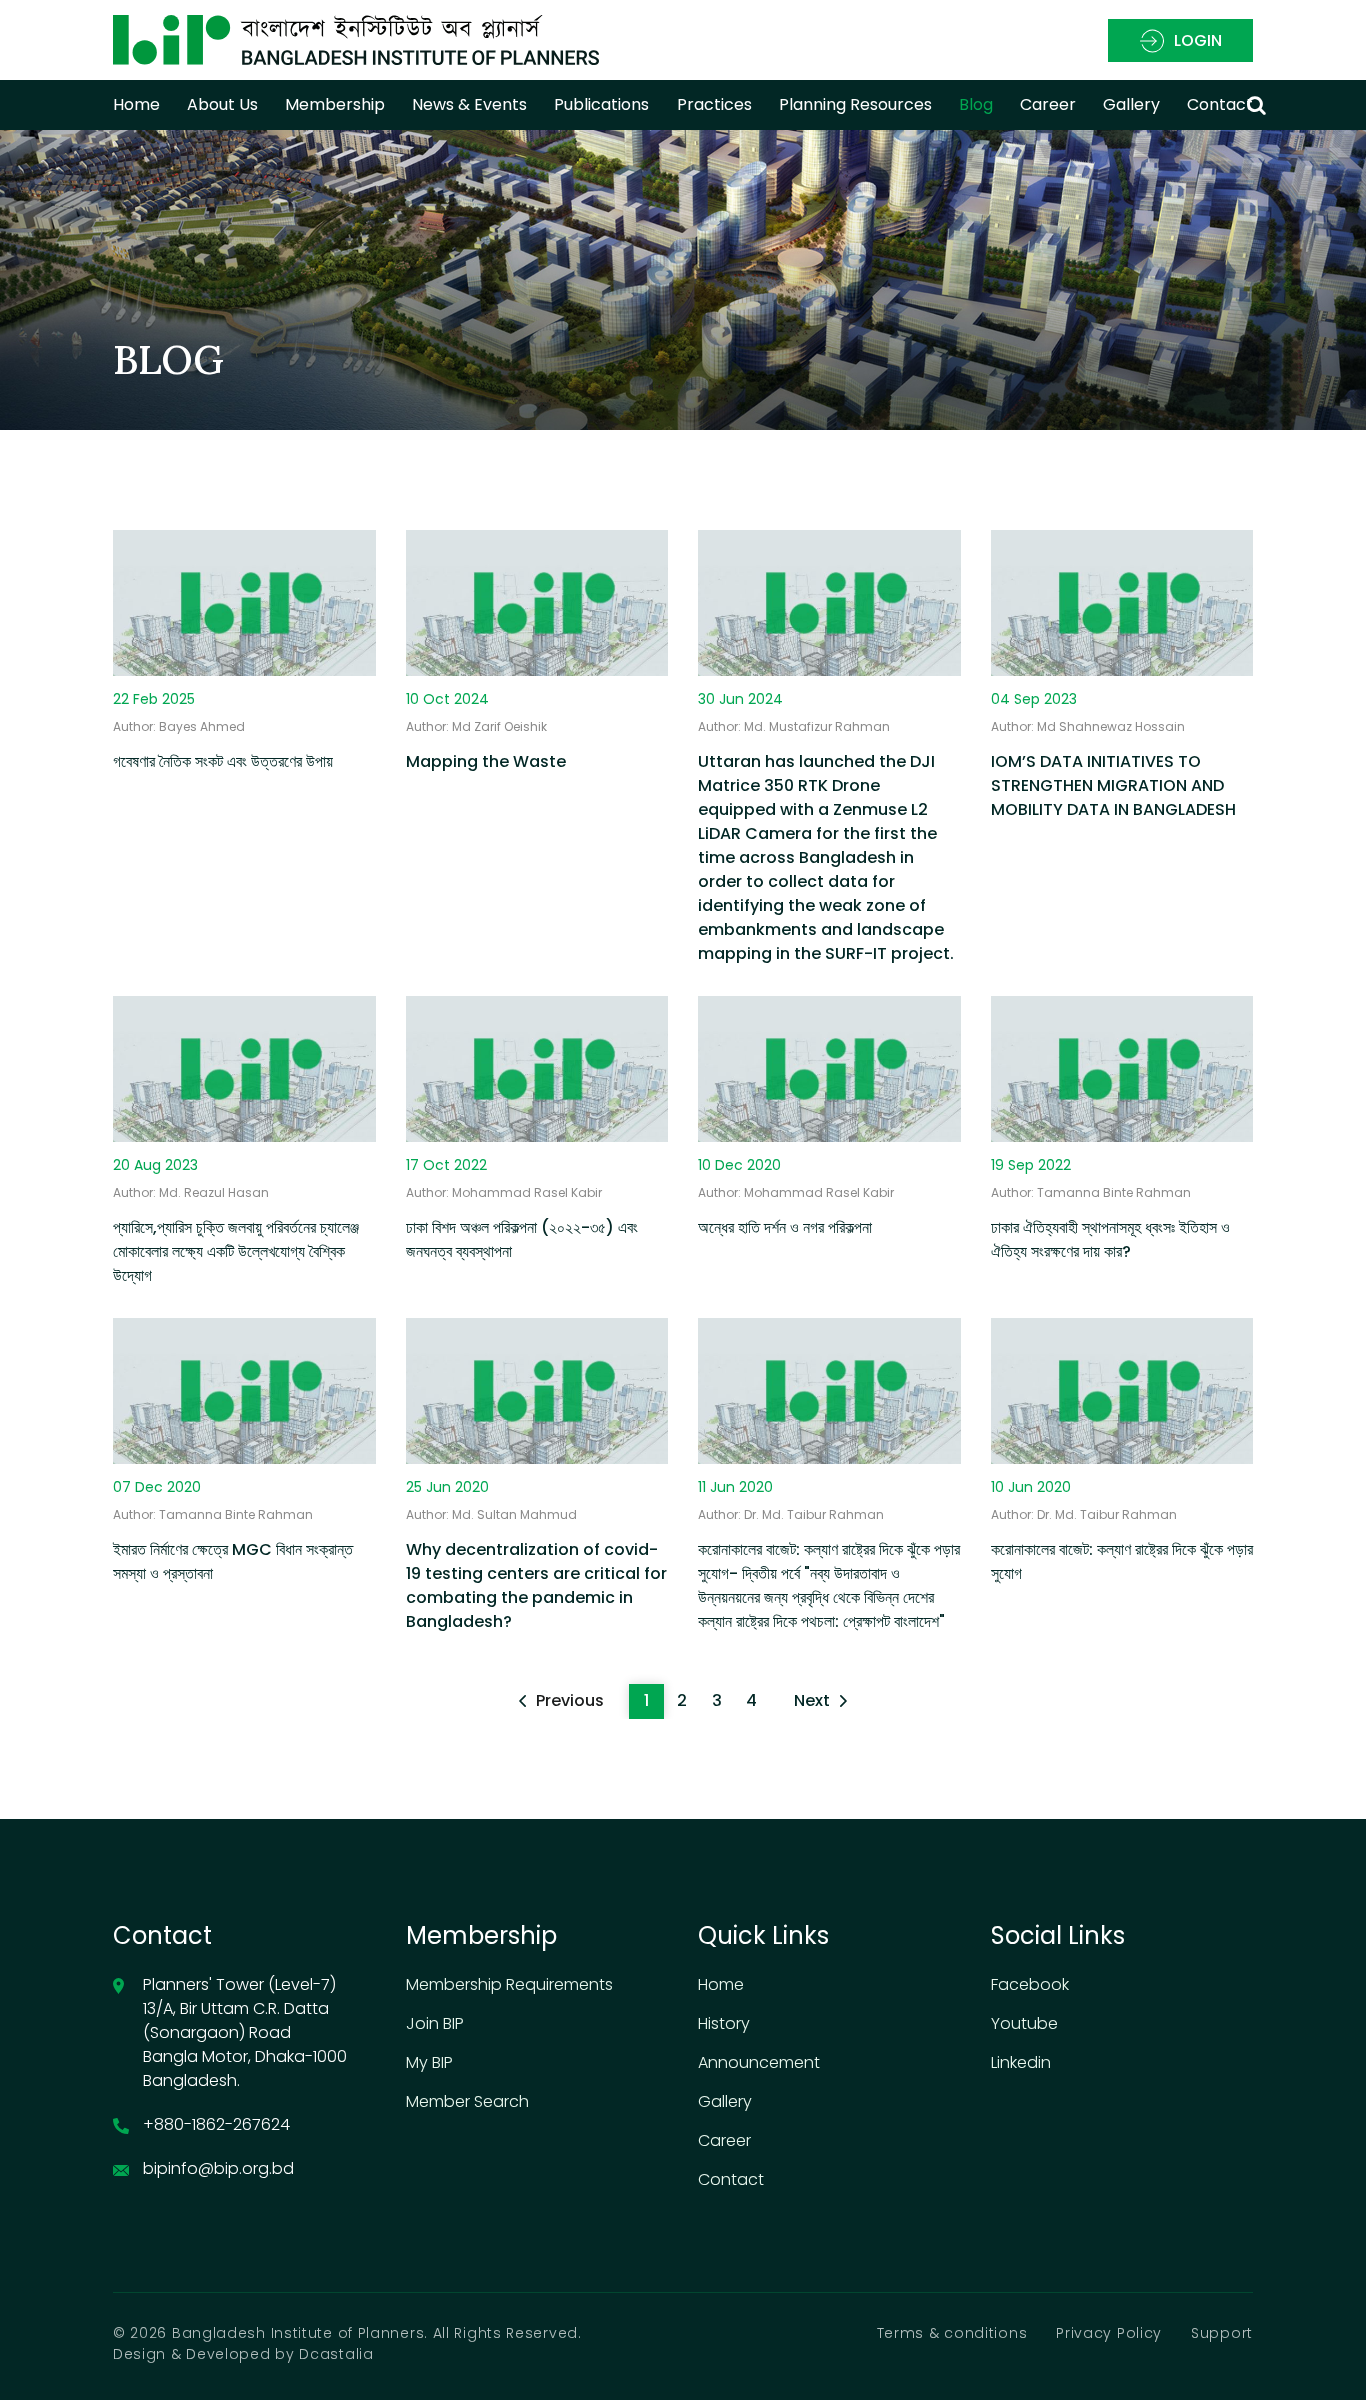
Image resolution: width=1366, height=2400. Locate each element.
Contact (1220, 104)
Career (724, 2140)
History (724, 2023)
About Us (222, 104)
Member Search (467, 2101)
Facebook (1030, 1984)
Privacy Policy (1109, 2333)
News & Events (469, 104)
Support (1222, 2333)
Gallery (1131, 104)
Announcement (759, 2062)
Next (812, 1700)
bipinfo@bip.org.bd (218, 2168)
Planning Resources (855, 104)
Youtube (1024, 2023)
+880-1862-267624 (216, 2124)
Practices (714, 104)
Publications (601, 104)
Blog (976, 104)
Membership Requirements (509, 1984)
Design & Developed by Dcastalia (243, 2354)
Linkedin (1021, 2062)
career (1048, 104)
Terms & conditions (952, 2333)
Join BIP (435, 2023)
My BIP (429, 2062)
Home (136, 104)
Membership (335, 104)
